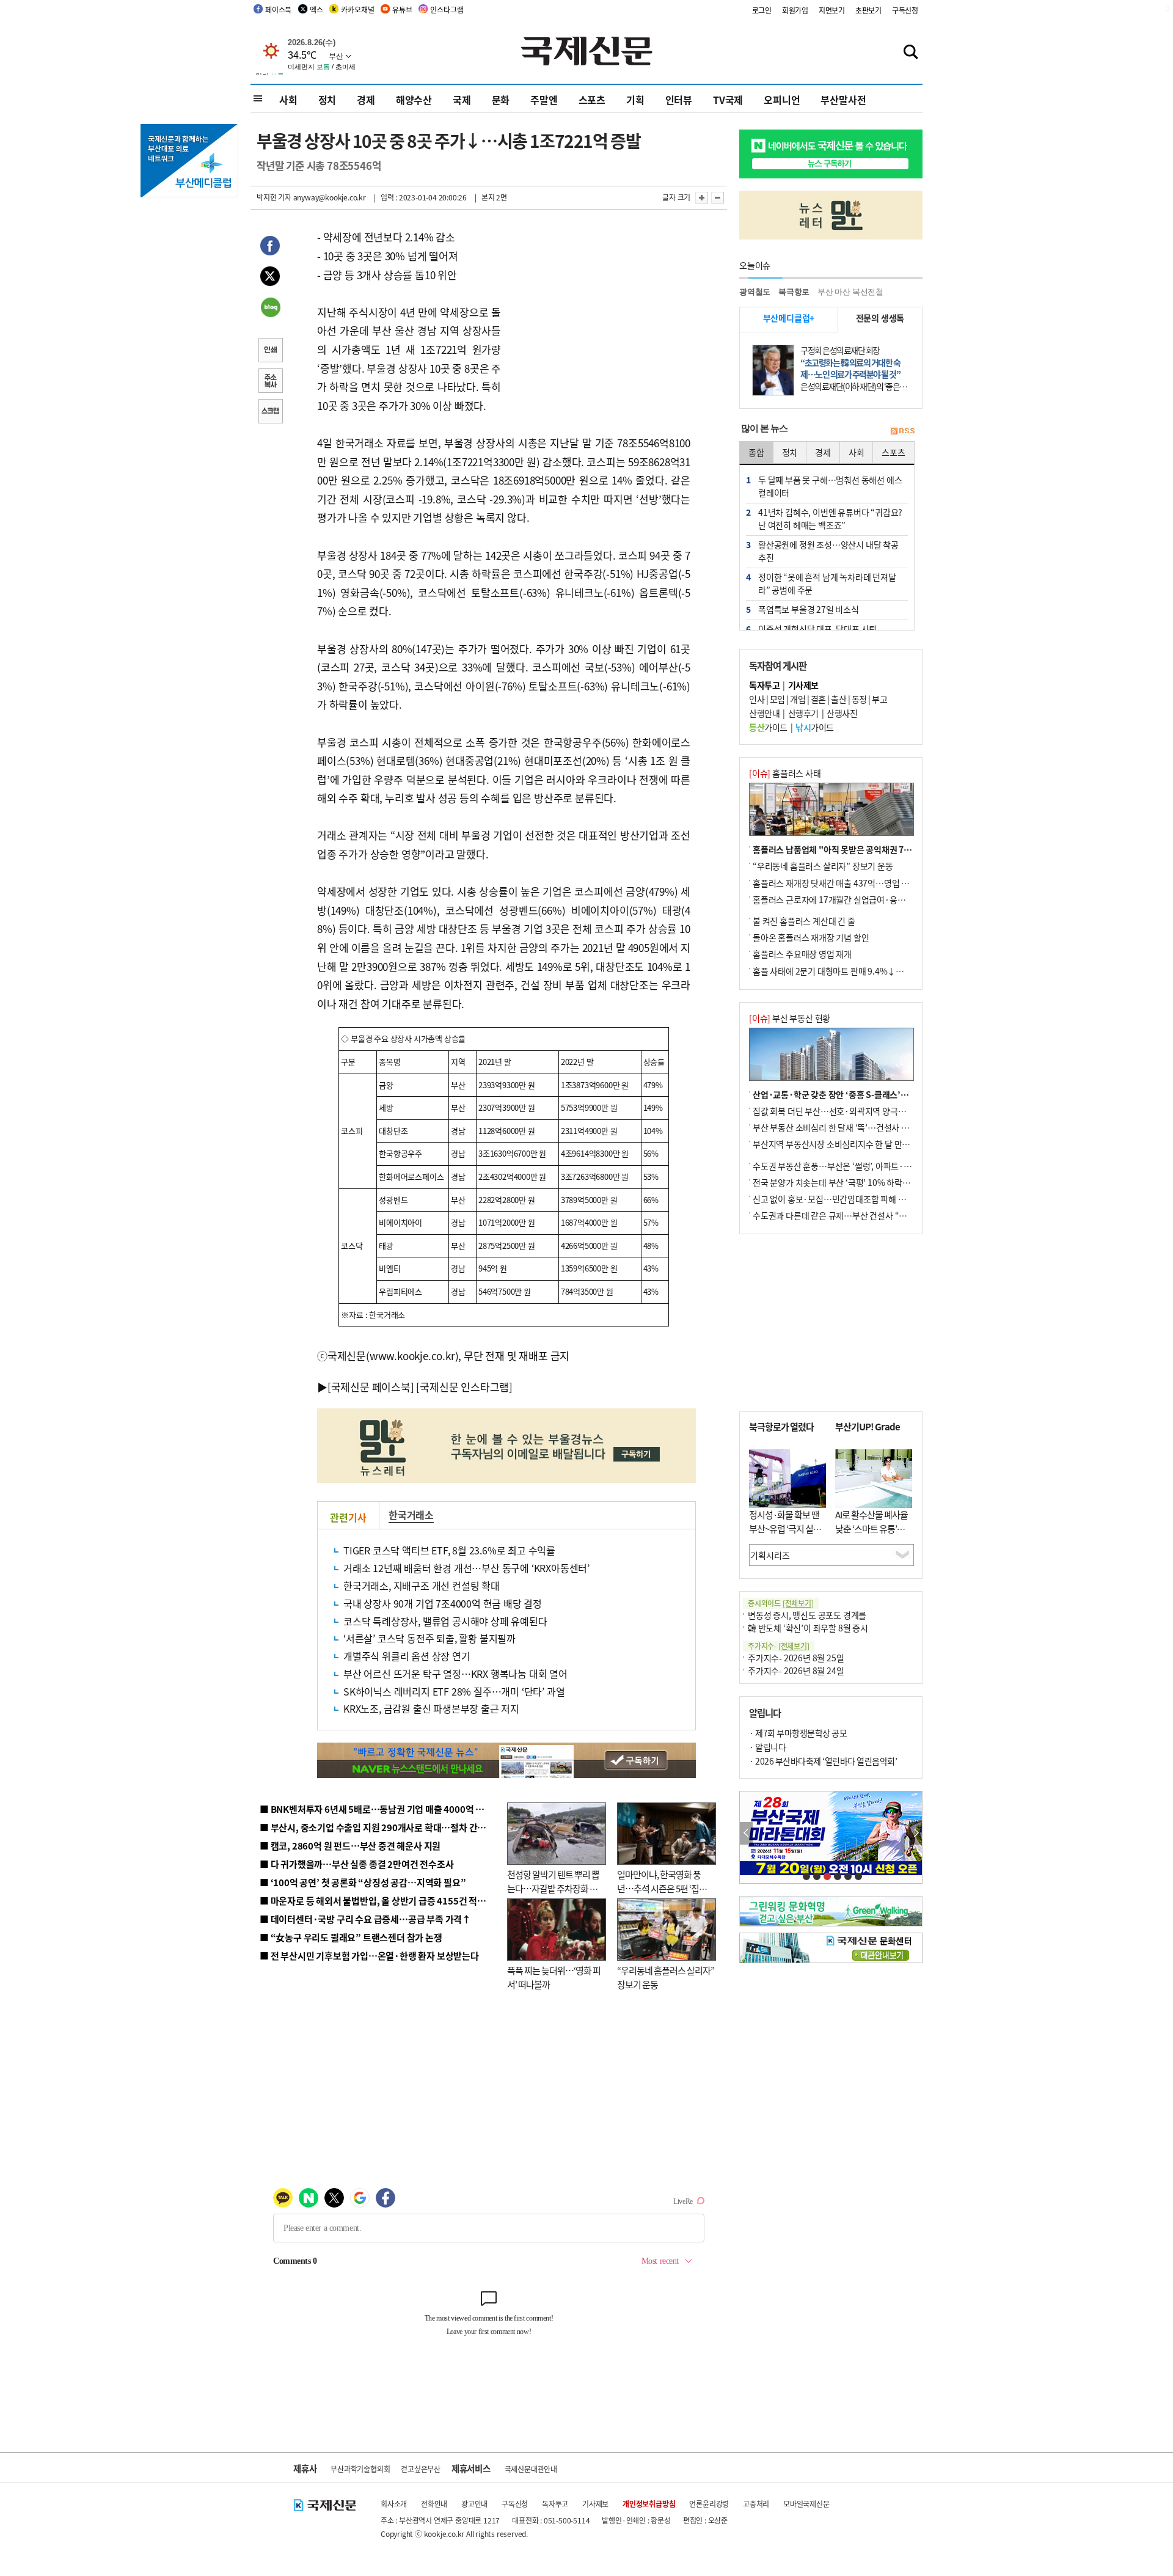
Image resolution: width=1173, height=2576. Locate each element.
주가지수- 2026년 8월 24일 (796, 1670)
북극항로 (794, 292)
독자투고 (555, 2504)
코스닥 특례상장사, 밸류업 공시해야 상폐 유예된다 (445, 1621)
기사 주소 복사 (270, 382)
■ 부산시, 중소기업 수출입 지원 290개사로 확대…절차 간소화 (377, 1827)
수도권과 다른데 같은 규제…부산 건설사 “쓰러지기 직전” (852, 1215)
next (915, 1833)
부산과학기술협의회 (360, 2469)
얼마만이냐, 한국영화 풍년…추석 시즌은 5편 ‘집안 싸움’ (662, 1888)
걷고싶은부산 (421, 2469)
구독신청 (905, 10)
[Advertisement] (599, 304)
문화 (501, 100)
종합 (756, 452)
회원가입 (795, 10)
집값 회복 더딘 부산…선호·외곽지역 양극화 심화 (838, 1111)
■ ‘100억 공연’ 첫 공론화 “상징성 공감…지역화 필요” (363, 1882)
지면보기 (832, 10)
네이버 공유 (270, 309)
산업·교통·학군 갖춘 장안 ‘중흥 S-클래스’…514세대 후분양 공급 (867, 1094)
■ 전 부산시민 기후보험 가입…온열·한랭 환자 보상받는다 (369, 1956)
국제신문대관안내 (531, 2469)
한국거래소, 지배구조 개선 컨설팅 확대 (422, 1586)
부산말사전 (843, 100)
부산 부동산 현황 (790, 1018)
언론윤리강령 (709, 2504)
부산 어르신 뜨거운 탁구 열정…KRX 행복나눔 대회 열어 (455, 1674)
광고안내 (474, 2504)
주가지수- (779, 1646)
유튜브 (402, 9)
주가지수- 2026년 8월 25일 (796, 1658)
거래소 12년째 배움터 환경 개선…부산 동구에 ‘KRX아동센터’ (466, 1568)
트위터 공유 (270, 278)
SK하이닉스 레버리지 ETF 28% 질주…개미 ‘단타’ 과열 (454, 1691)
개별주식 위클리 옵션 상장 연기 (407, 1656)
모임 (777, 699)
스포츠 (592, 100)
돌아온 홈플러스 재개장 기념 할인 (811, 937)
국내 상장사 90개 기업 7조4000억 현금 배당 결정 (443, 1603)
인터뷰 (679, 100)
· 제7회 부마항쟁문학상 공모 (798, 1733)
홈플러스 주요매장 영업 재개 (802, 954)
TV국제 (728, 100)
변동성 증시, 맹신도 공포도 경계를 (807, 1615)
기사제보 (595, 2504)
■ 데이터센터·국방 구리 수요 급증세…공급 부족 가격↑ (365, 1919)
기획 (635, 100)
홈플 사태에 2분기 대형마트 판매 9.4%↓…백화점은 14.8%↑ (861, 971)
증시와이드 (781, 1603)
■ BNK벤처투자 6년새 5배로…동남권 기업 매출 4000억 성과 (376, 1809)
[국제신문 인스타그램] (464, 1387)
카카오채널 (357, 9)
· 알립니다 (767, 1747)
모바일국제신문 (806, 2504)
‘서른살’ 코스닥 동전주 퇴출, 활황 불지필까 (429, 1638)
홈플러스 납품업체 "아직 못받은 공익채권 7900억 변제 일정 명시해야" (875, 849)
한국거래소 (411, 1515)
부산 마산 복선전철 (850, 292)
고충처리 (756, 2504)
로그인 (762, 10)
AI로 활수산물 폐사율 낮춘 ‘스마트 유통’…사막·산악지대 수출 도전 (872, 1535)
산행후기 (803, 713)
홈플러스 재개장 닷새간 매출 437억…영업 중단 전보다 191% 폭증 (868, 883)
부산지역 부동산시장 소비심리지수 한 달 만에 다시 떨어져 (853, 1144)
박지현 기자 (274, 197)
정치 (327, 100)
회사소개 (394, 2504)
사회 (288, 100)
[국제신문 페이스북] (371, 1387)
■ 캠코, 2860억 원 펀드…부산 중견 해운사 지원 (350, 1846)
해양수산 (414, 100)
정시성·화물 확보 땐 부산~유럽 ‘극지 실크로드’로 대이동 (785, 1528)
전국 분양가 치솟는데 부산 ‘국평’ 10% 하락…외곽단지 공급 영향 (865, 1182)
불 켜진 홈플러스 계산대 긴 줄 (804, 921)
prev (746, 1833)
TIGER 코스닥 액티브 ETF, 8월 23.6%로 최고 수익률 (449, 1550)
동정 (859, 699)
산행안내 (764, 713)
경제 (366, 100)
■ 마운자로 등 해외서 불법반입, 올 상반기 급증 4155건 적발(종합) (385, 1901)
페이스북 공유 (270, 247)
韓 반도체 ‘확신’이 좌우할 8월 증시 (808, 1628)
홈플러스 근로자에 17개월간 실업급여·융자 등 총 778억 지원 (859, 899)
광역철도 (755, 292)
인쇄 (270, 351)
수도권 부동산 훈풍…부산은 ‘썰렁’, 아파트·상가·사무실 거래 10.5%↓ (876, 1166)
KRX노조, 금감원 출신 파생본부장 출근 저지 (431, 1708)
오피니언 (782, 100)
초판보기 (868, 10)
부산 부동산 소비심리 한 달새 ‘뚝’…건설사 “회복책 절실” (851, 1127)
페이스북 (278, 9)
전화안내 (434, 2504)
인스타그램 (447, 9)
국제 (462, 100)
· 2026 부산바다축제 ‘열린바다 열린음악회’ (823, 1761)
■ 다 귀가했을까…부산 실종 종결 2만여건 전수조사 (356, 1864)
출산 (839, 699)
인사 (757, 699)
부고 (879, 699)
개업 (798, 699)
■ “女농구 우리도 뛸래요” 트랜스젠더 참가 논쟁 (351, 1937)
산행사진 (842, 713)
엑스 (316, 9)
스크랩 (270, 412)
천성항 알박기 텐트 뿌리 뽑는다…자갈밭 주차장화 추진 (553, 1888)
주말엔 (544, 100)
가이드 (768, 727)
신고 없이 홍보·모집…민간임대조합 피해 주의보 (837, 1199)
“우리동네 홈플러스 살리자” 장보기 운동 (823, 866)
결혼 (818, 699)
